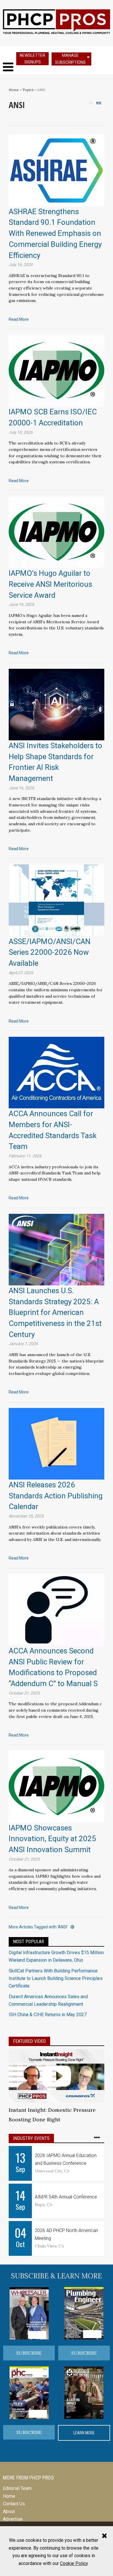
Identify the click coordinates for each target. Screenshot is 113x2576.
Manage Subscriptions (70, 59)
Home (14, 90)
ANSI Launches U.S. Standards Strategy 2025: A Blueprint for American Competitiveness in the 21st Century (55, 1312)
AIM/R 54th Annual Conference (66, 2197)
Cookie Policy (74, 2563)
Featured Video (29, 2041)
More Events (99, 2138)
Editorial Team (17, 2488)
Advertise (13, 2519)
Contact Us (14, 2504)
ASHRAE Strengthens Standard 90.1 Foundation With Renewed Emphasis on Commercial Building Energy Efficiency (55, 233)
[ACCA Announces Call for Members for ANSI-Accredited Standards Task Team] (57, 1072)
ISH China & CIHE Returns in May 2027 (48, 2015)
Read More (19, 319)
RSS (99, 103)
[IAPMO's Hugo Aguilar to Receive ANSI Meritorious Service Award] (57, 532)
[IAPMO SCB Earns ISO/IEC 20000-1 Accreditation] (57, 370)
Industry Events (31, 2138)
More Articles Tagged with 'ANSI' (38, 1927)
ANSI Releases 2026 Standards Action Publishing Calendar (56, 1496)
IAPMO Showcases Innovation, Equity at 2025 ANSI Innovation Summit (52, 1839)
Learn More (84, 2433)
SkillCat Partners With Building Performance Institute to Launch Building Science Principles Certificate (56, 1979)
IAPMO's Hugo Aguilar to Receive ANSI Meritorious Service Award (50, 584)
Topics (28, 90)
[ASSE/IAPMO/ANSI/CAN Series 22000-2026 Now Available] (57, 900)
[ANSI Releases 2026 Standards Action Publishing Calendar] (57, 1443)
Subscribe (29, 2353)
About (9, 2512)
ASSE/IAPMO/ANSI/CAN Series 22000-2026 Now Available (50, 952)
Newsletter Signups (32, 59)
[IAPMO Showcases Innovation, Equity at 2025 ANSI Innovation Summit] (57, 1786)
